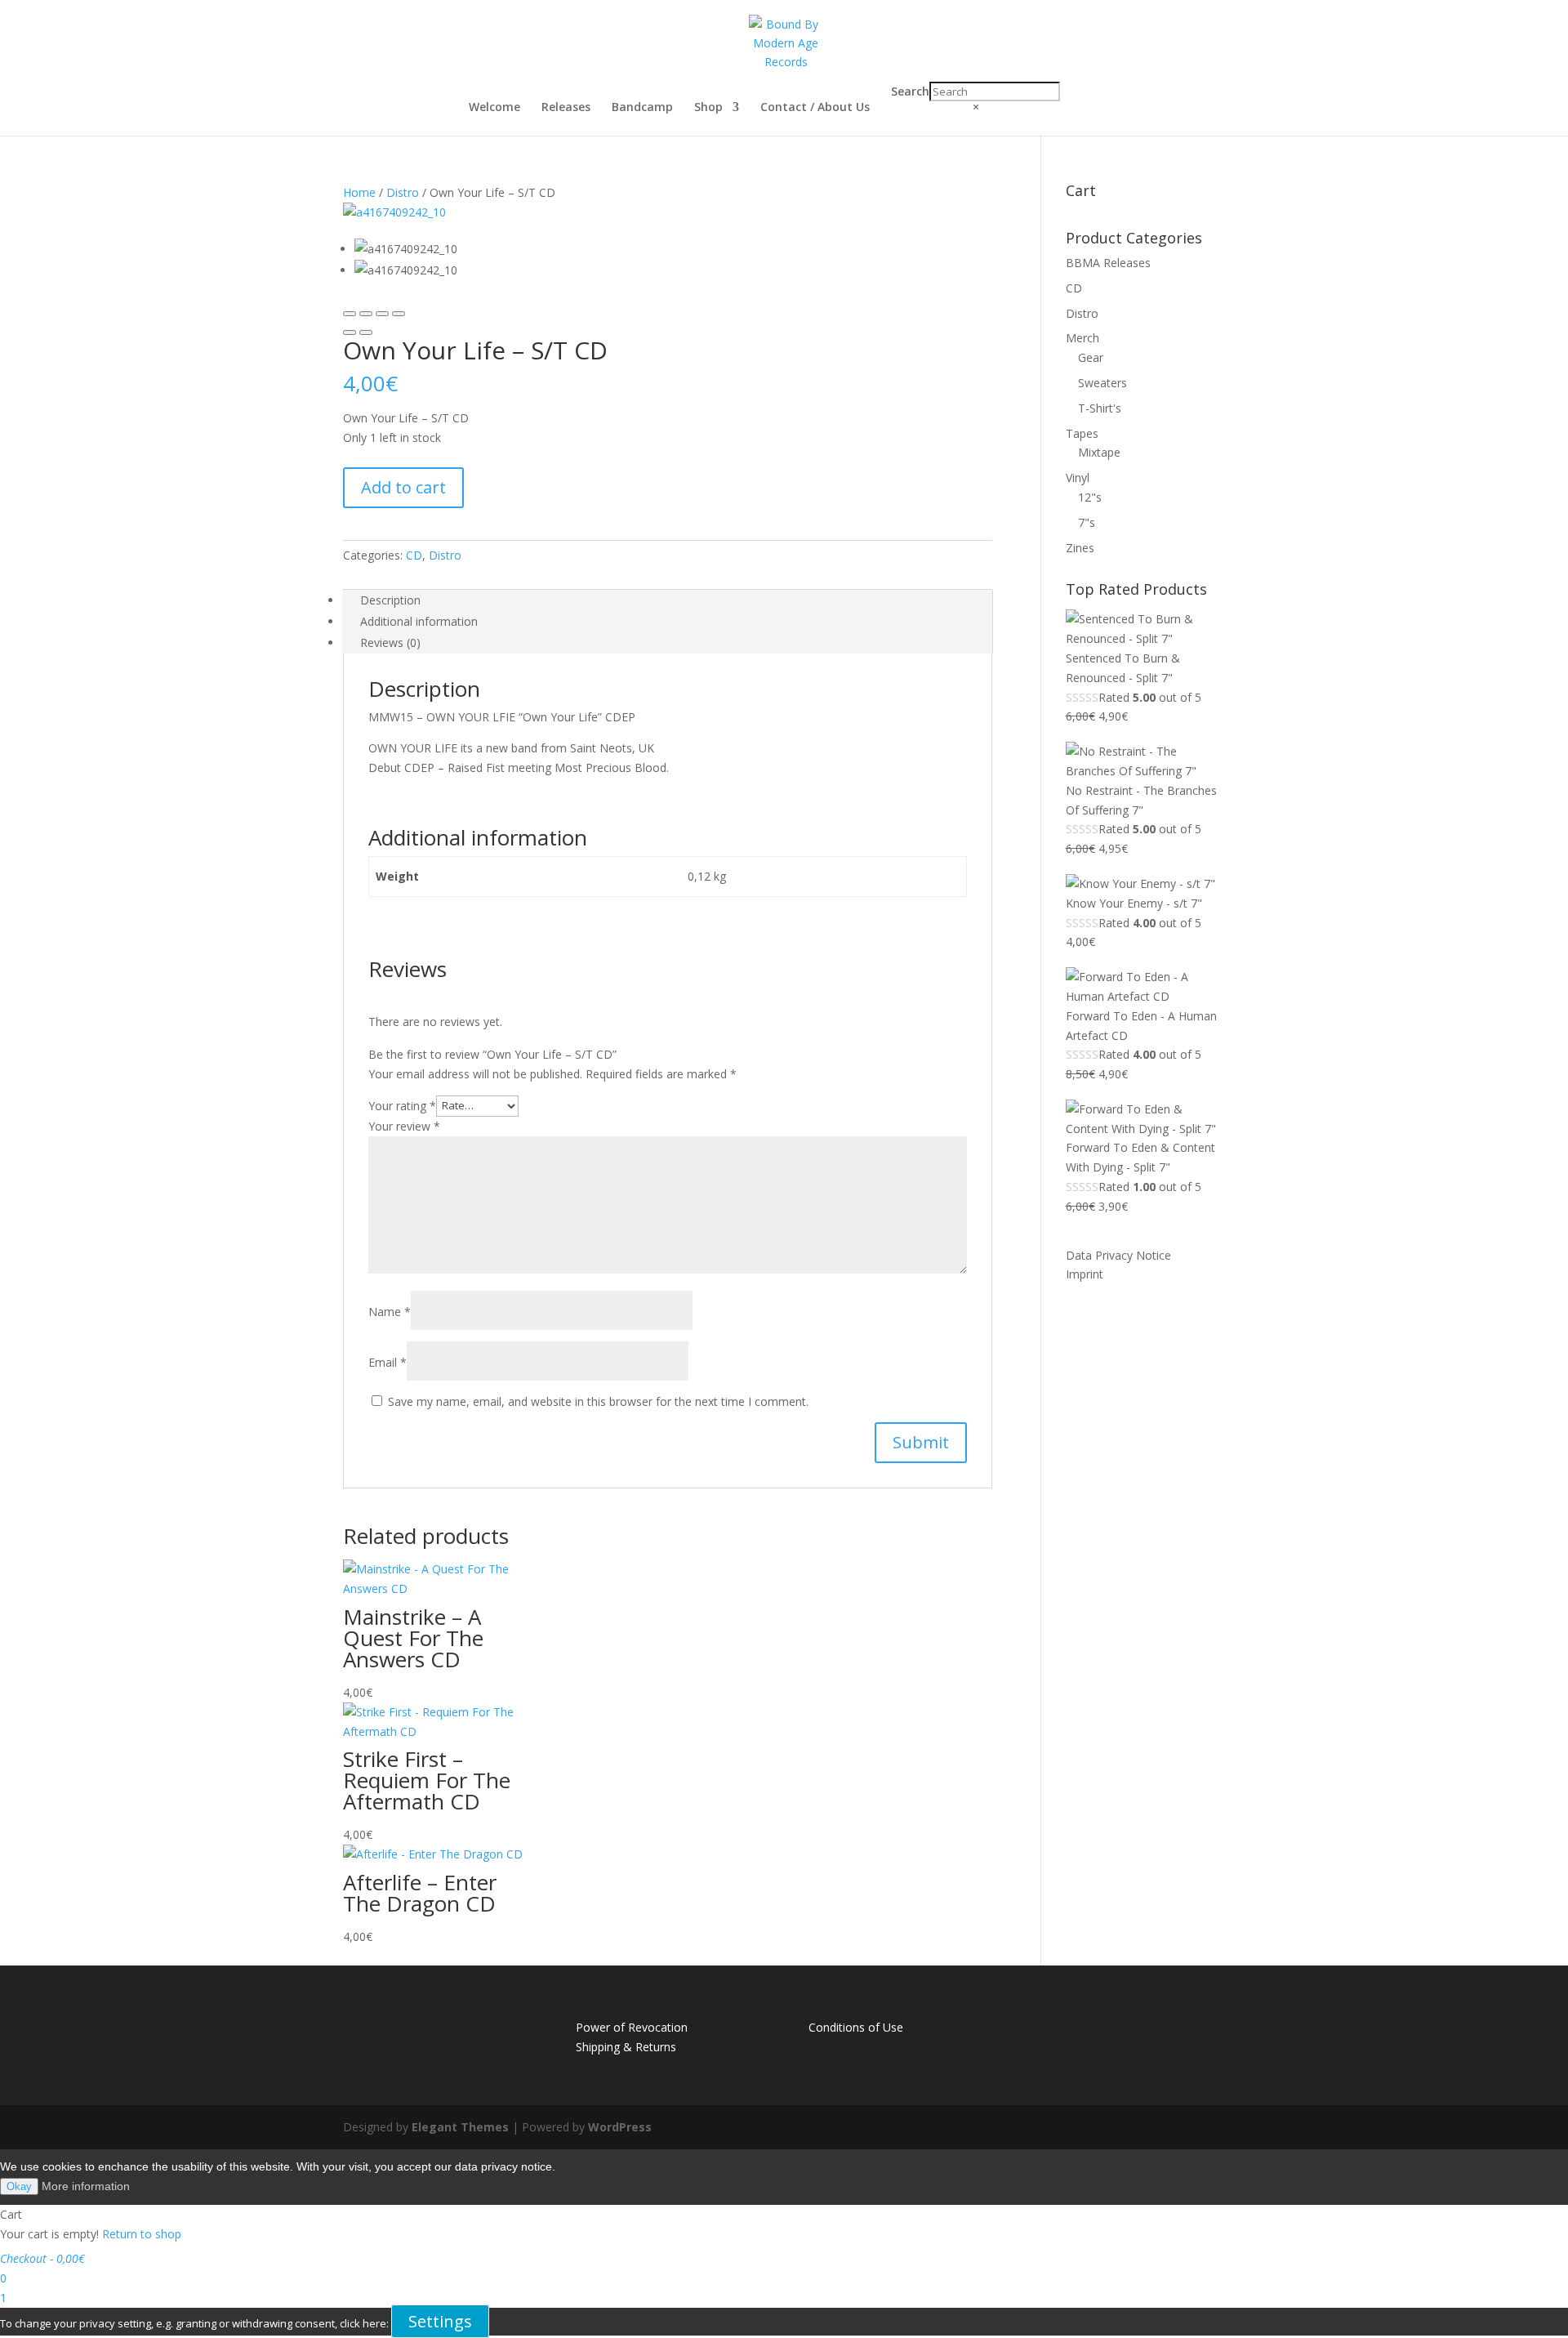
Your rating (402, 1105)
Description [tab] (390, 600)
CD (414, 555)
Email (388, 1362)
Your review (404, 1126)
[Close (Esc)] (350, 314)
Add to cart (403, 487)
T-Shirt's (1100, 408)
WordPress (620, 2127)
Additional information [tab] (419, 621)
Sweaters (1102, 383)
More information (86, 2186)
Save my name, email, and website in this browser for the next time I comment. (598, 1401)
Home (359, 192)
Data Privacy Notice (1118, 1255)
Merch (1082, 338)
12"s (1090, 497)
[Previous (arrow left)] (350, 332)
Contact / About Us (815, 108)
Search (910, 91)
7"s (1087, 522)
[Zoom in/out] (399, 314)
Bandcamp (642, 108)
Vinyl (1078, 477)
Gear (1091, 357)
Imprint (1085, 1274)
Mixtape (1099, 452)
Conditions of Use (856, 2027)
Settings (440, 2321)
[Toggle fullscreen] (382, 314)
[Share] (366, 314)
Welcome (494, 108)
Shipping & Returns (626, 2047)
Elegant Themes (460, 2127)
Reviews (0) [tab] (390, 643)
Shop (708, 108)
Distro (403, 192)
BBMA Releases (1108, 263)
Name (390, 1312)
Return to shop (142, 2234)
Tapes (1082, 433)
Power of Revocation (632, 2027)
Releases (566, 108)
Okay (19, 2186)
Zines (1080, 548)
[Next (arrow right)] (366, 332)
